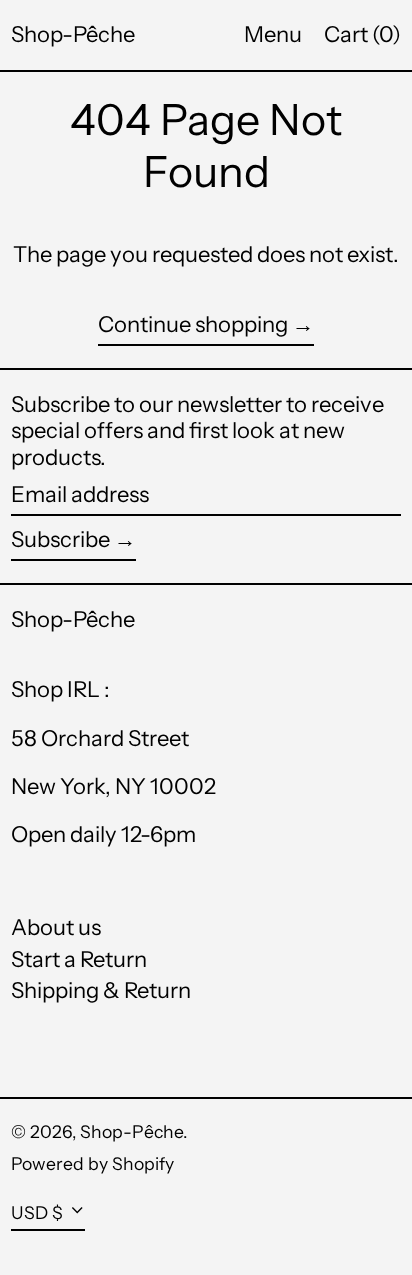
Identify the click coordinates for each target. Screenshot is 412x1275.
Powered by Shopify (92, 1163)
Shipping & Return (101, 990)
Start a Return (79, 959)
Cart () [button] (362, 34)
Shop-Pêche (73, 34)
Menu (273, 34)
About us (56, 927)
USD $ (37, 1212)
